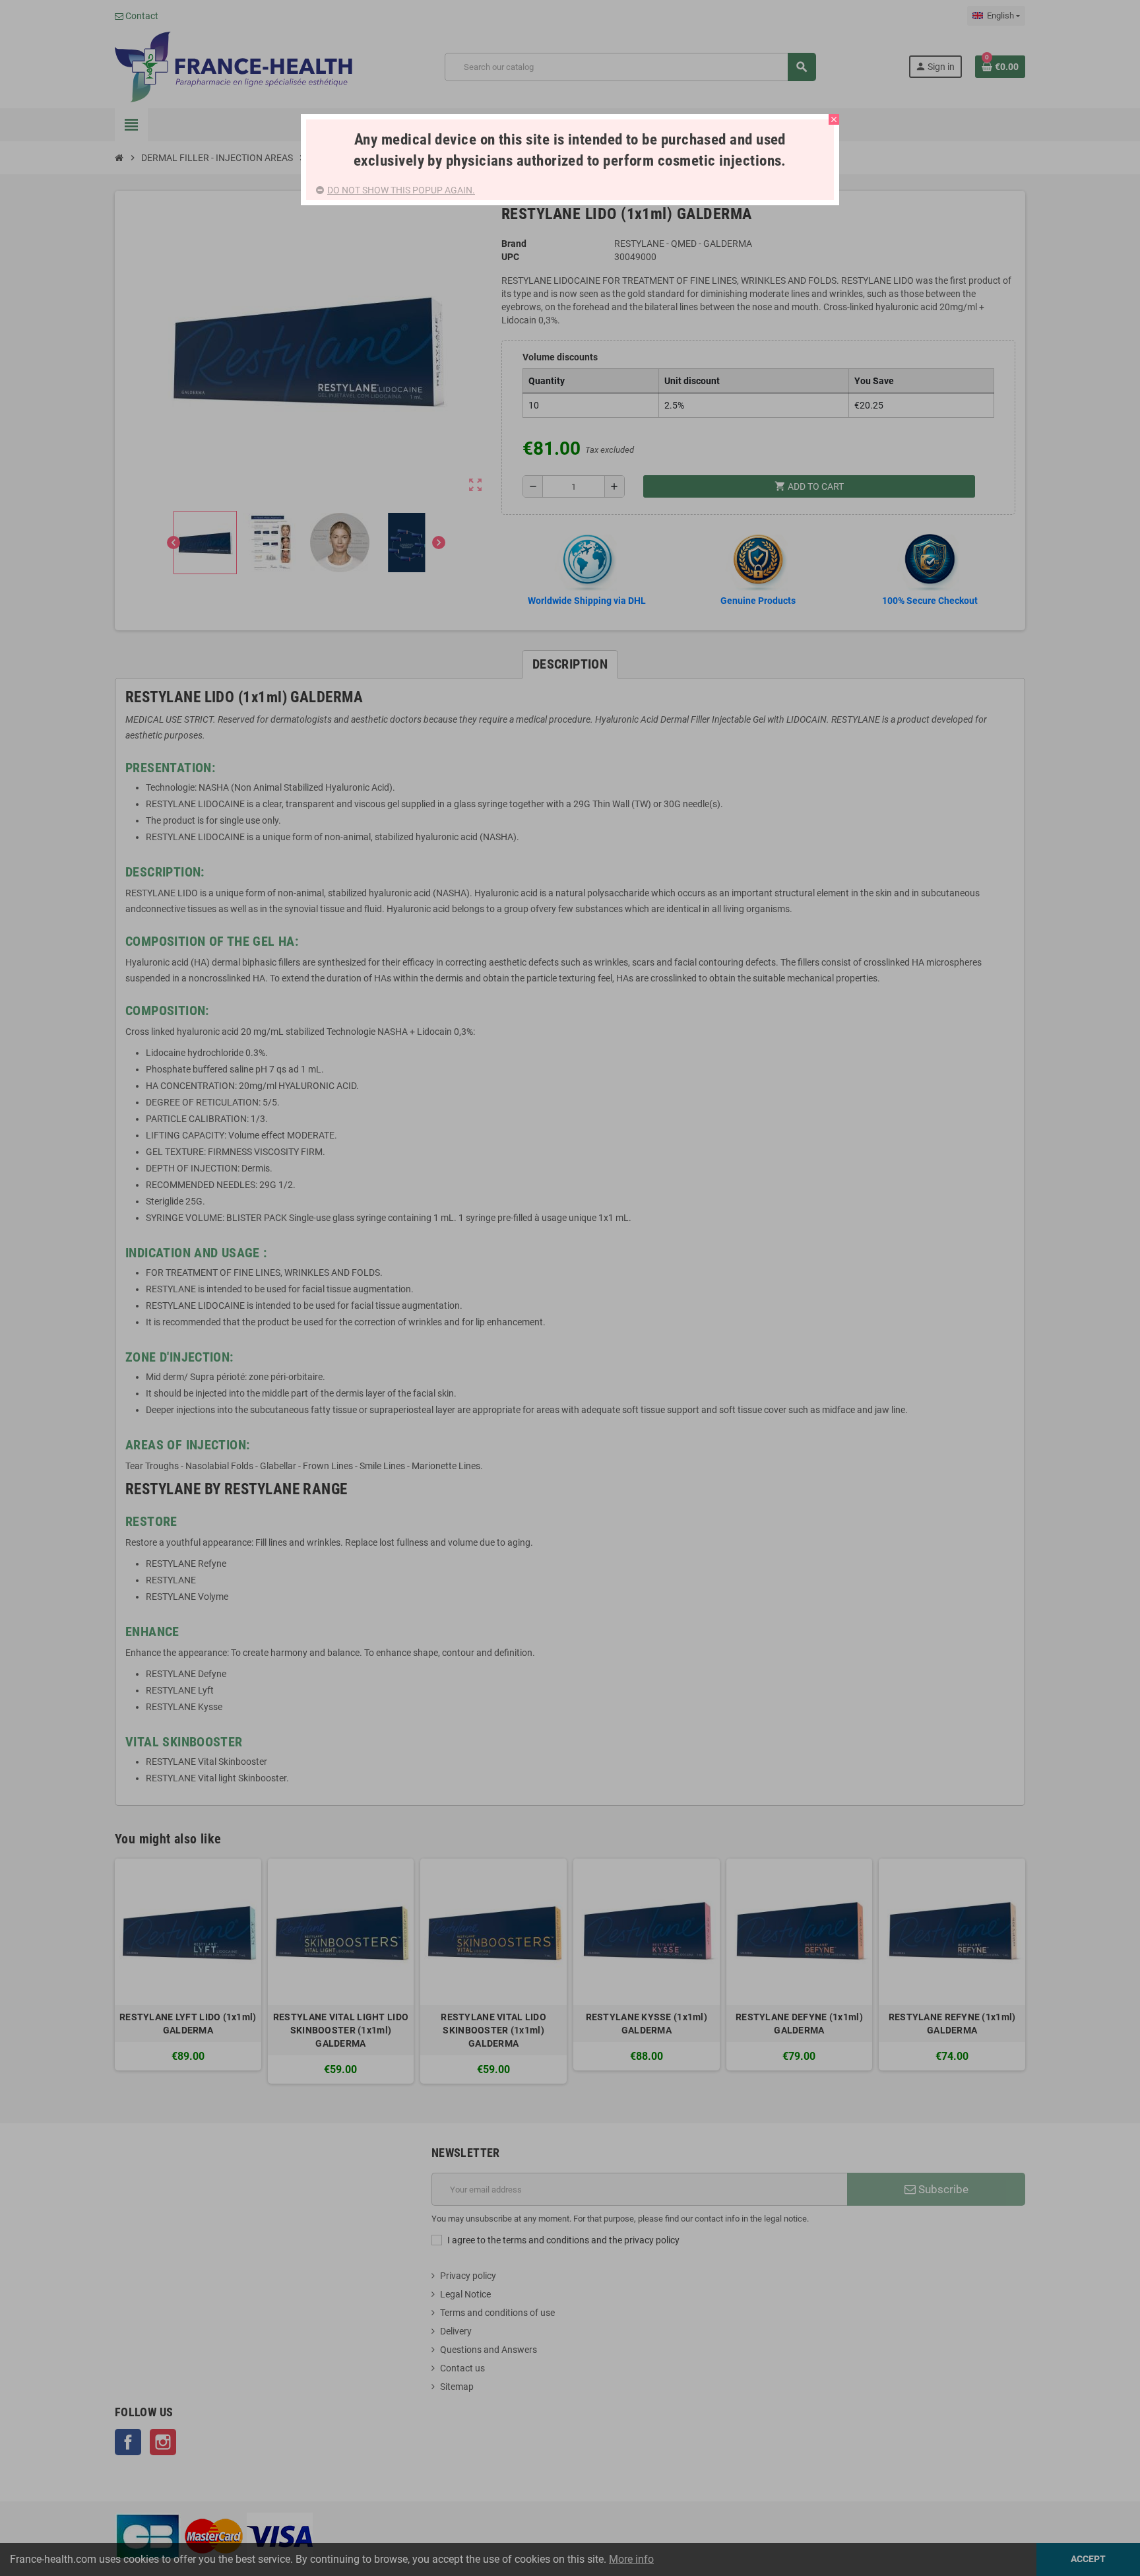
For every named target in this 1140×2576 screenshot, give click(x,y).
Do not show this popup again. (401, 190)
